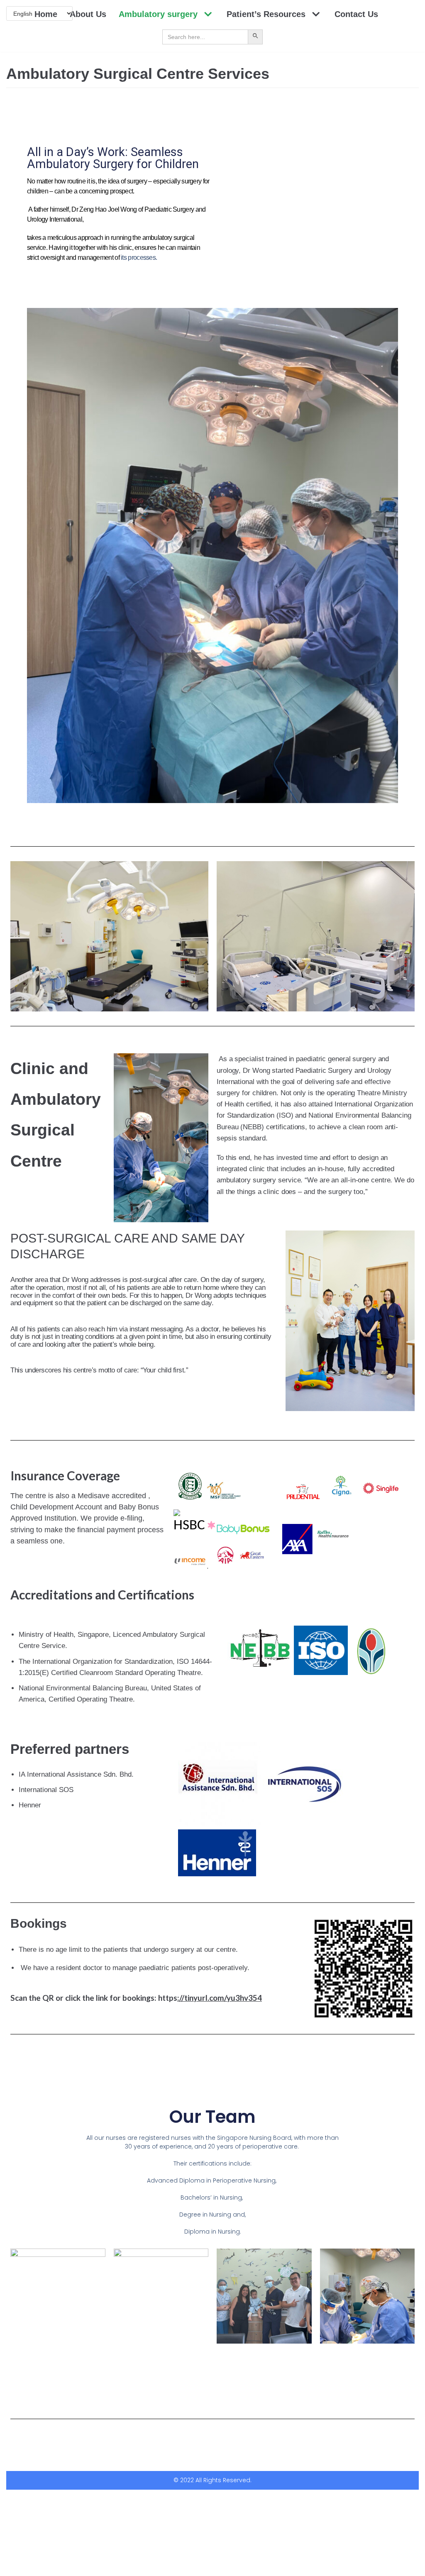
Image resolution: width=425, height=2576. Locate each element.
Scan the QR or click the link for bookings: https (136, 1998)
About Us (88, 14)
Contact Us (356, 14)
